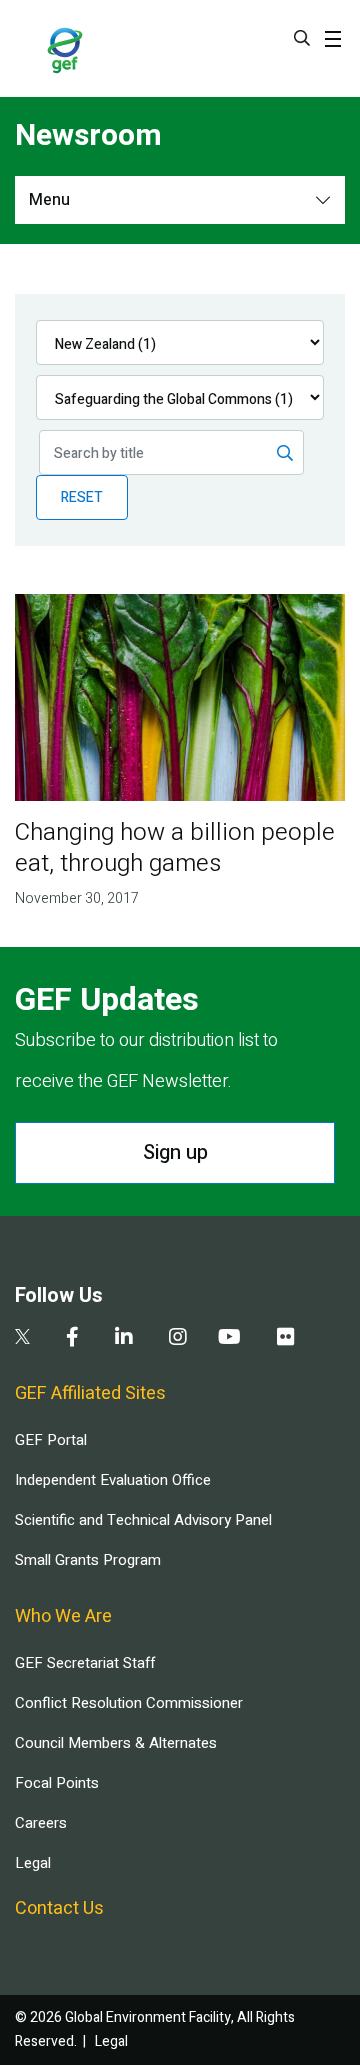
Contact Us (59, 1908)
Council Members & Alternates (116, 1743)
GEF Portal (51, 1440)
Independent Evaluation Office (113, 1480)
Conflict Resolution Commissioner (129, 1703)
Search (302, 38)
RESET (82, 497)
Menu (49, 200)
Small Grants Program (88, 1560)
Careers (41, 1823)
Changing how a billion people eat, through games (175, 848)
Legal (33, 1863)
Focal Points (57, 1783)
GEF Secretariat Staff (85, 1663)
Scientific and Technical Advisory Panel (143, 1520)
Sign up (175, 1152)
